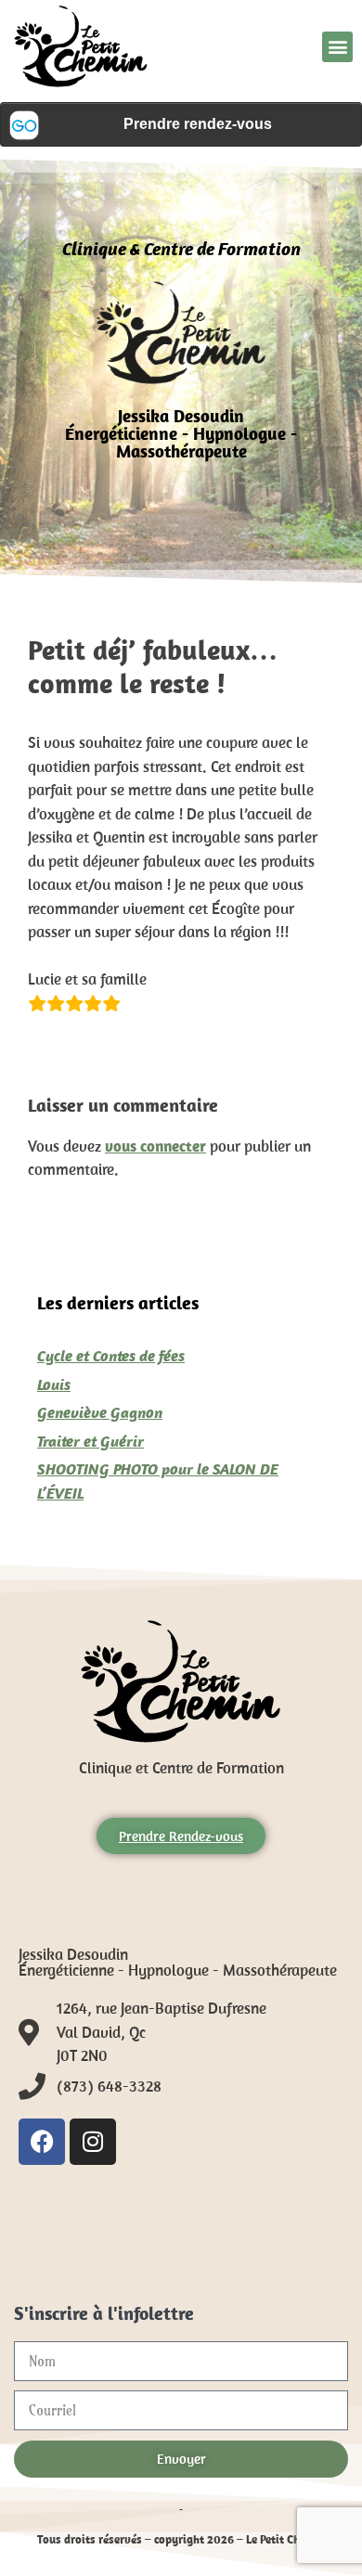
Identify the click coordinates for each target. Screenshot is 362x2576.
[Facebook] (42, 2142)
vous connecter (155, 1146)
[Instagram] (93, 2142)
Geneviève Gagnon (100, 1412)
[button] (337, 47)
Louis (54, 1385)
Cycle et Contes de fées (111, 1356)
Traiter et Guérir (90, 1441)
